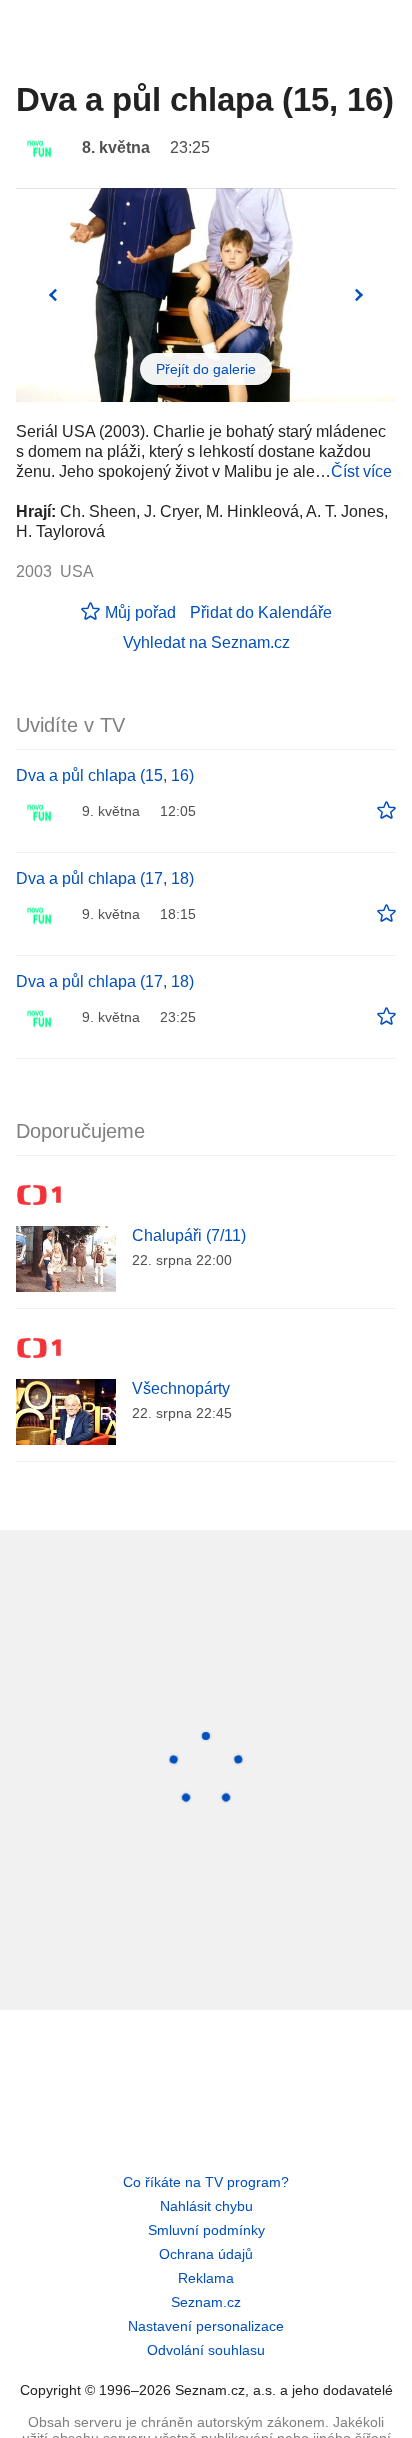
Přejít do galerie (206, 369)
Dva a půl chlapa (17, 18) (105, 878)
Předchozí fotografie (53, 295)
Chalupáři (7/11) (189, 1235)
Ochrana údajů (206, 2254)
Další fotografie (359, 295)
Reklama (206, 2278)
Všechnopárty (181, 1388)
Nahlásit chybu (206, 2206)
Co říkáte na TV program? (206, 2182)
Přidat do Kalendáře (261, 612)
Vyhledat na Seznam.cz (206, 642)
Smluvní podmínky (206, 2230)
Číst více (361, 471)
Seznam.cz (206, 2302)
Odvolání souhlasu (206, 2350)
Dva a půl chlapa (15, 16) (105, 775)
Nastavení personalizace (206, 2326)
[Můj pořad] (386, 811)
